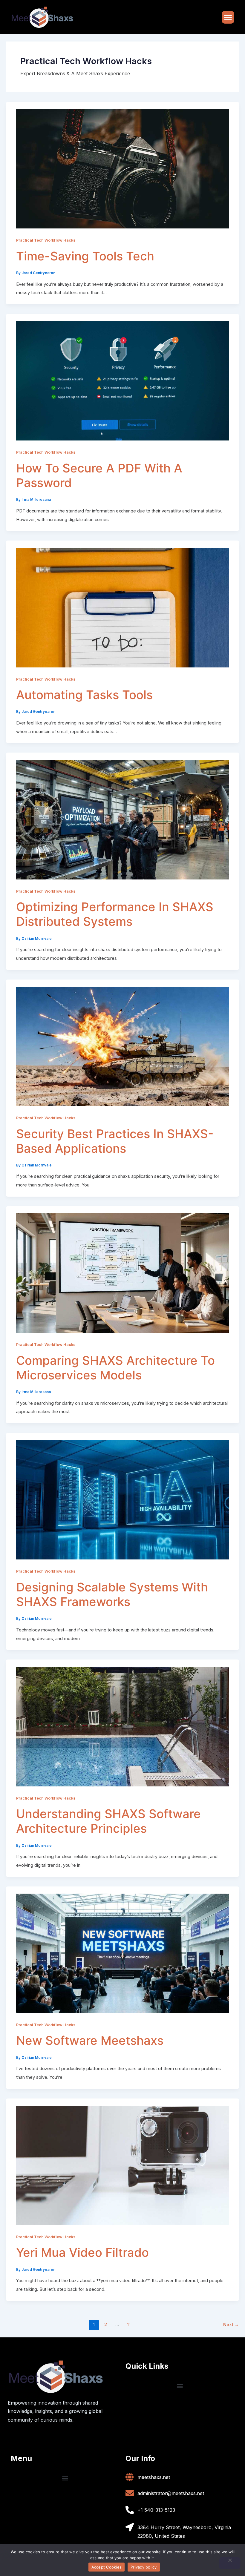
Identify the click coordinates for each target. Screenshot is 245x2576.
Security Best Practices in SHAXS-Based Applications (115, 1141)
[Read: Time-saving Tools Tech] (122, 168)
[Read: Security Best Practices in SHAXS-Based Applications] (122, 1046)
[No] (230, 2563)
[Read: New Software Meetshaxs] (122, 1953)
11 (129, 2325)
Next (231, 2325)
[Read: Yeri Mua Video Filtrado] (122, 2165)
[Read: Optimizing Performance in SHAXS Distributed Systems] (122, 819)
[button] (228, 17)
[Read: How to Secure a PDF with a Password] (122, 380)
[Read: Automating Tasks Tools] (122, 607)
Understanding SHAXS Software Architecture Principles (108, 1821)
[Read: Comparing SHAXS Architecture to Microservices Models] (122, 1272)
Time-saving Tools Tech (85, 256)
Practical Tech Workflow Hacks (46, 240)
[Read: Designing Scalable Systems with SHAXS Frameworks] (122, 1499)
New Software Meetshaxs (90, 2040)
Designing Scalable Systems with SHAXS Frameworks (112, 1594)
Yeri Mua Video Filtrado (82, 2252)
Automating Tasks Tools (84, 695)
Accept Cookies (107, 2567)
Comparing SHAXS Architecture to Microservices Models (115, 1368)
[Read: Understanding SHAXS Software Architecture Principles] (122, 1726)
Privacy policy (144, 2567)
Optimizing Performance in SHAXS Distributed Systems (115, 914)
